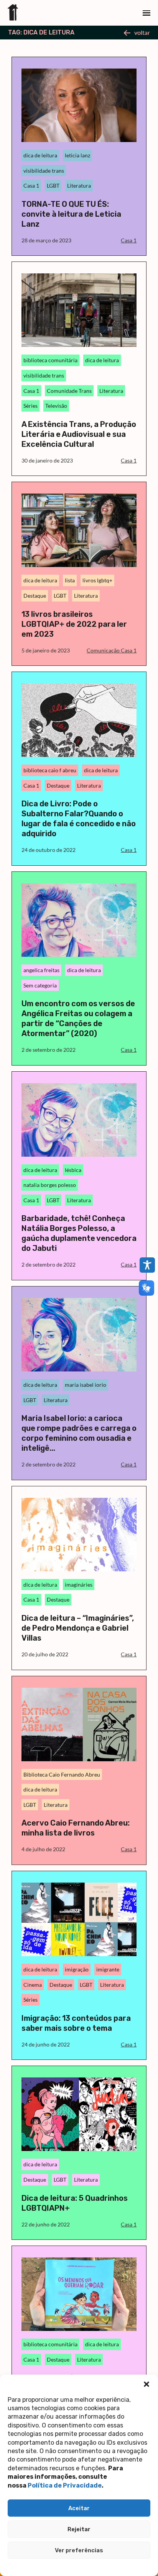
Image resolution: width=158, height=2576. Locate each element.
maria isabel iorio (86, 1385)
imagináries (79, 1585)
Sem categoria (40, 985)
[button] (146, 2384)
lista (70, 580)
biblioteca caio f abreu (50, 770)
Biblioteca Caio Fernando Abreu (62, 1774)
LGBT (53, 186)
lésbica (73, 1170)
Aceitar (79, 2508)
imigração (77, 1969)
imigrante (108, 1969)
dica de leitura (40, 155)
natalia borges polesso (50, 1185)
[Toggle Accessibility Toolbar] (147, 1265)
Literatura (79, 186)
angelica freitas (41, 970)
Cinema (33, 1985)
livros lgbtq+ (97, 580)
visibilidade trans (44, 171)
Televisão (56, 406)
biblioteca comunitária (50, 360)
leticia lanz (77, 155)
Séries (30, 406)
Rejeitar (79, 2529)
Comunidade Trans (69, 391)
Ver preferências (79, 2550)
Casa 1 (31, 186)
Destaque (35, 596)
